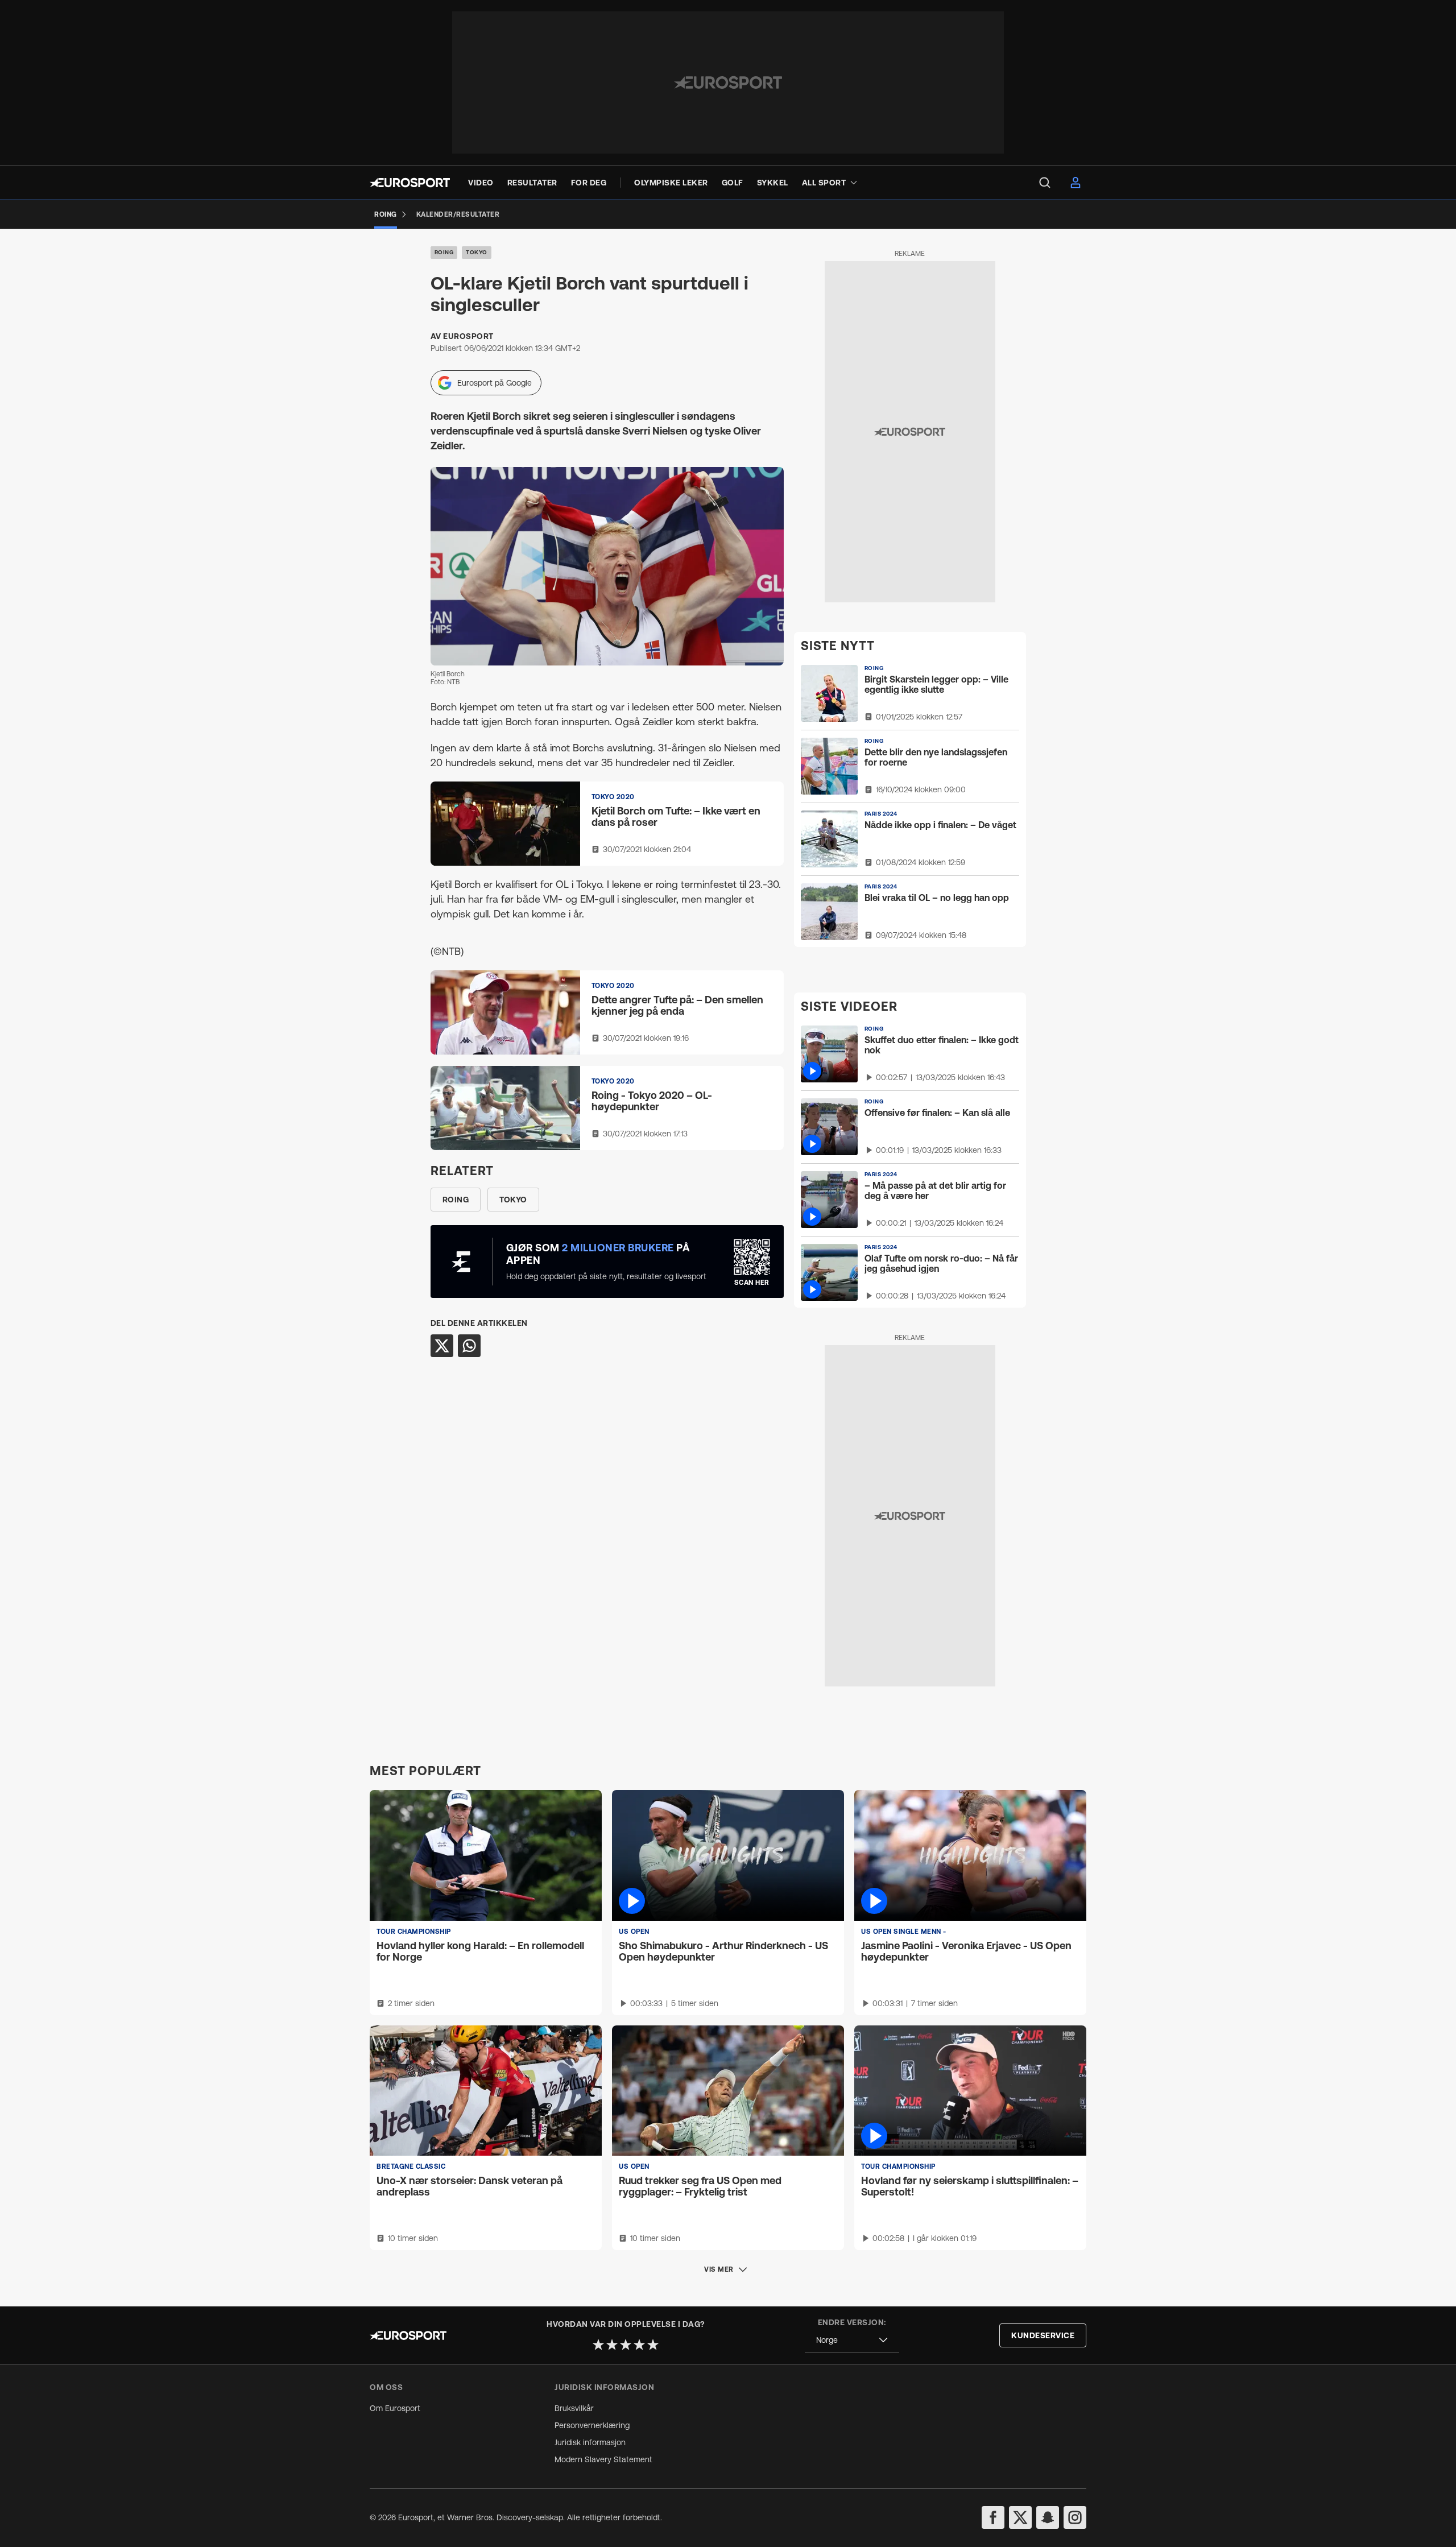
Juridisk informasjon (590, 2442)
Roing (444, 252)
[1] (598, 2345)
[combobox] (852, 2340)
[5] (653, 2345)
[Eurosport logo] (410, 183)
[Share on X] (442, 1346)
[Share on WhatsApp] (469, 1346)
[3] (626, 2345)
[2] (612, 2345)
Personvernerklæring (592, 2425)
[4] (639, 2345)
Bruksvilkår (574, 2408)
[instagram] (1075, 2517)
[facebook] (993, 2517)
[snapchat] (1048, 2517)
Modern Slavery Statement (603, 2459)
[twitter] (1020, 2517)
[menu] (1045, 183)
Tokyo (477, 252)
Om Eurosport (395, 2408)
